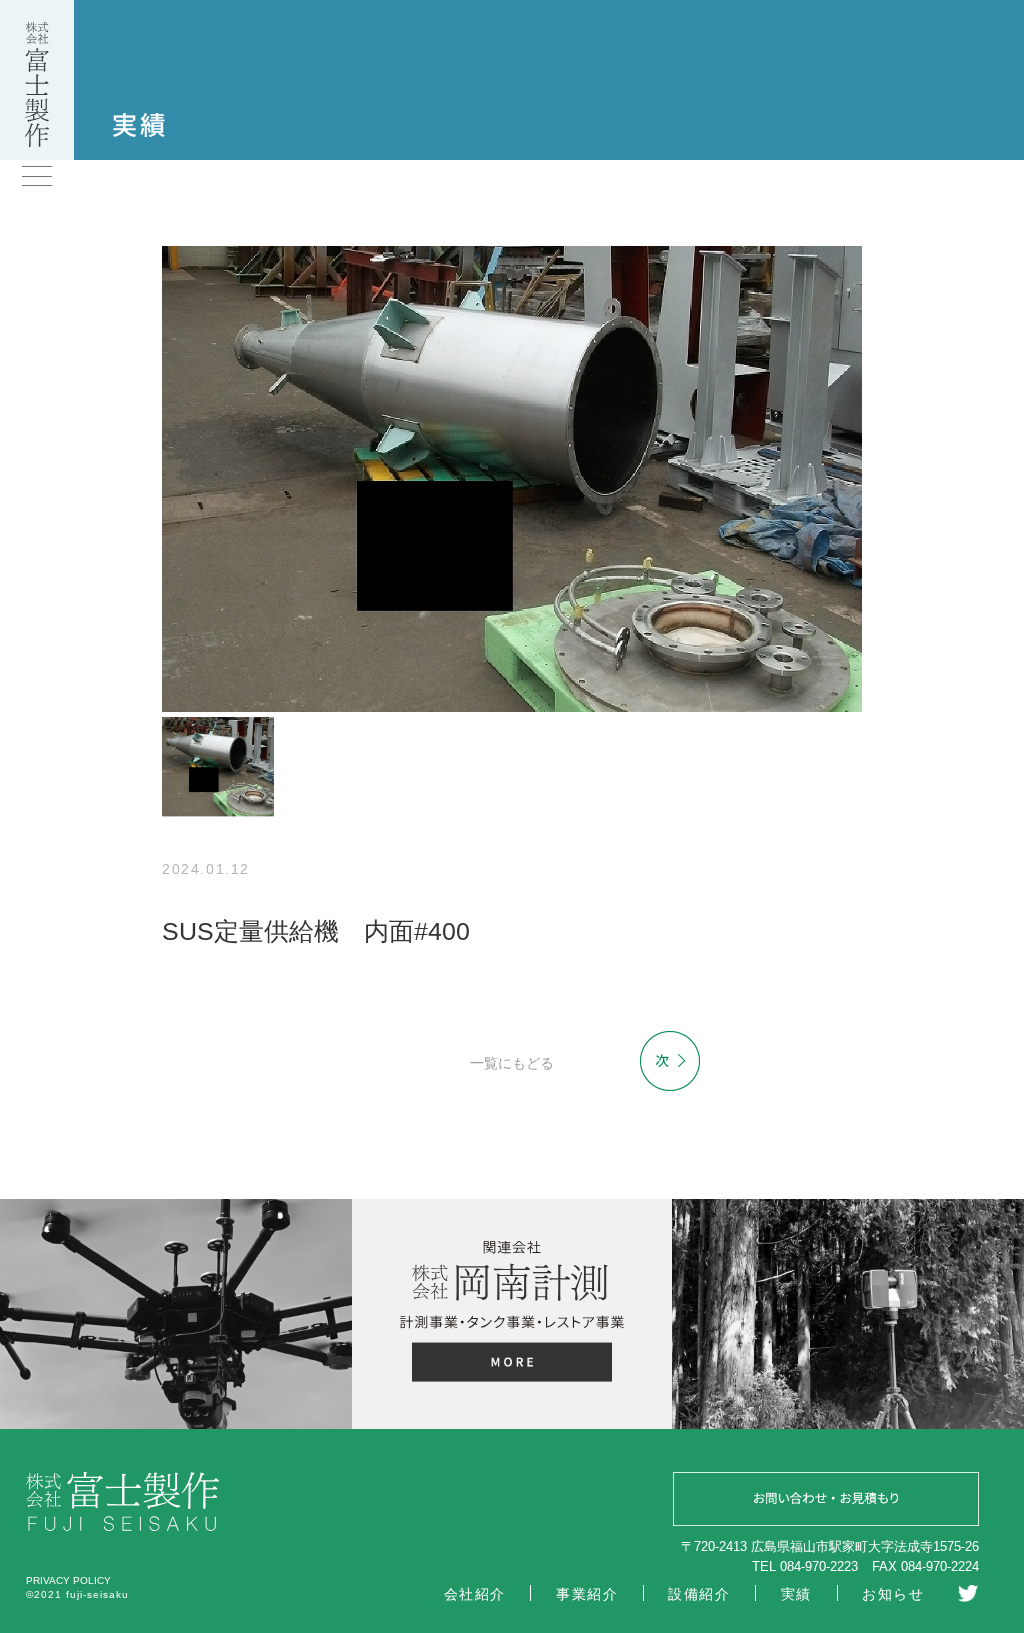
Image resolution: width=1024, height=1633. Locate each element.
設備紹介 (699, 1594)
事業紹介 (587, 1594)
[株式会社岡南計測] (511, 1364)
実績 (796, 1594)
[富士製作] (37, 142)
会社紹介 (475, 1594)
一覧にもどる (512, 1063)
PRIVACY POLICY (68, 1580)
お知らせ (893, 1594)
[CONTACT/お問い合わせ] (826, 1502)
